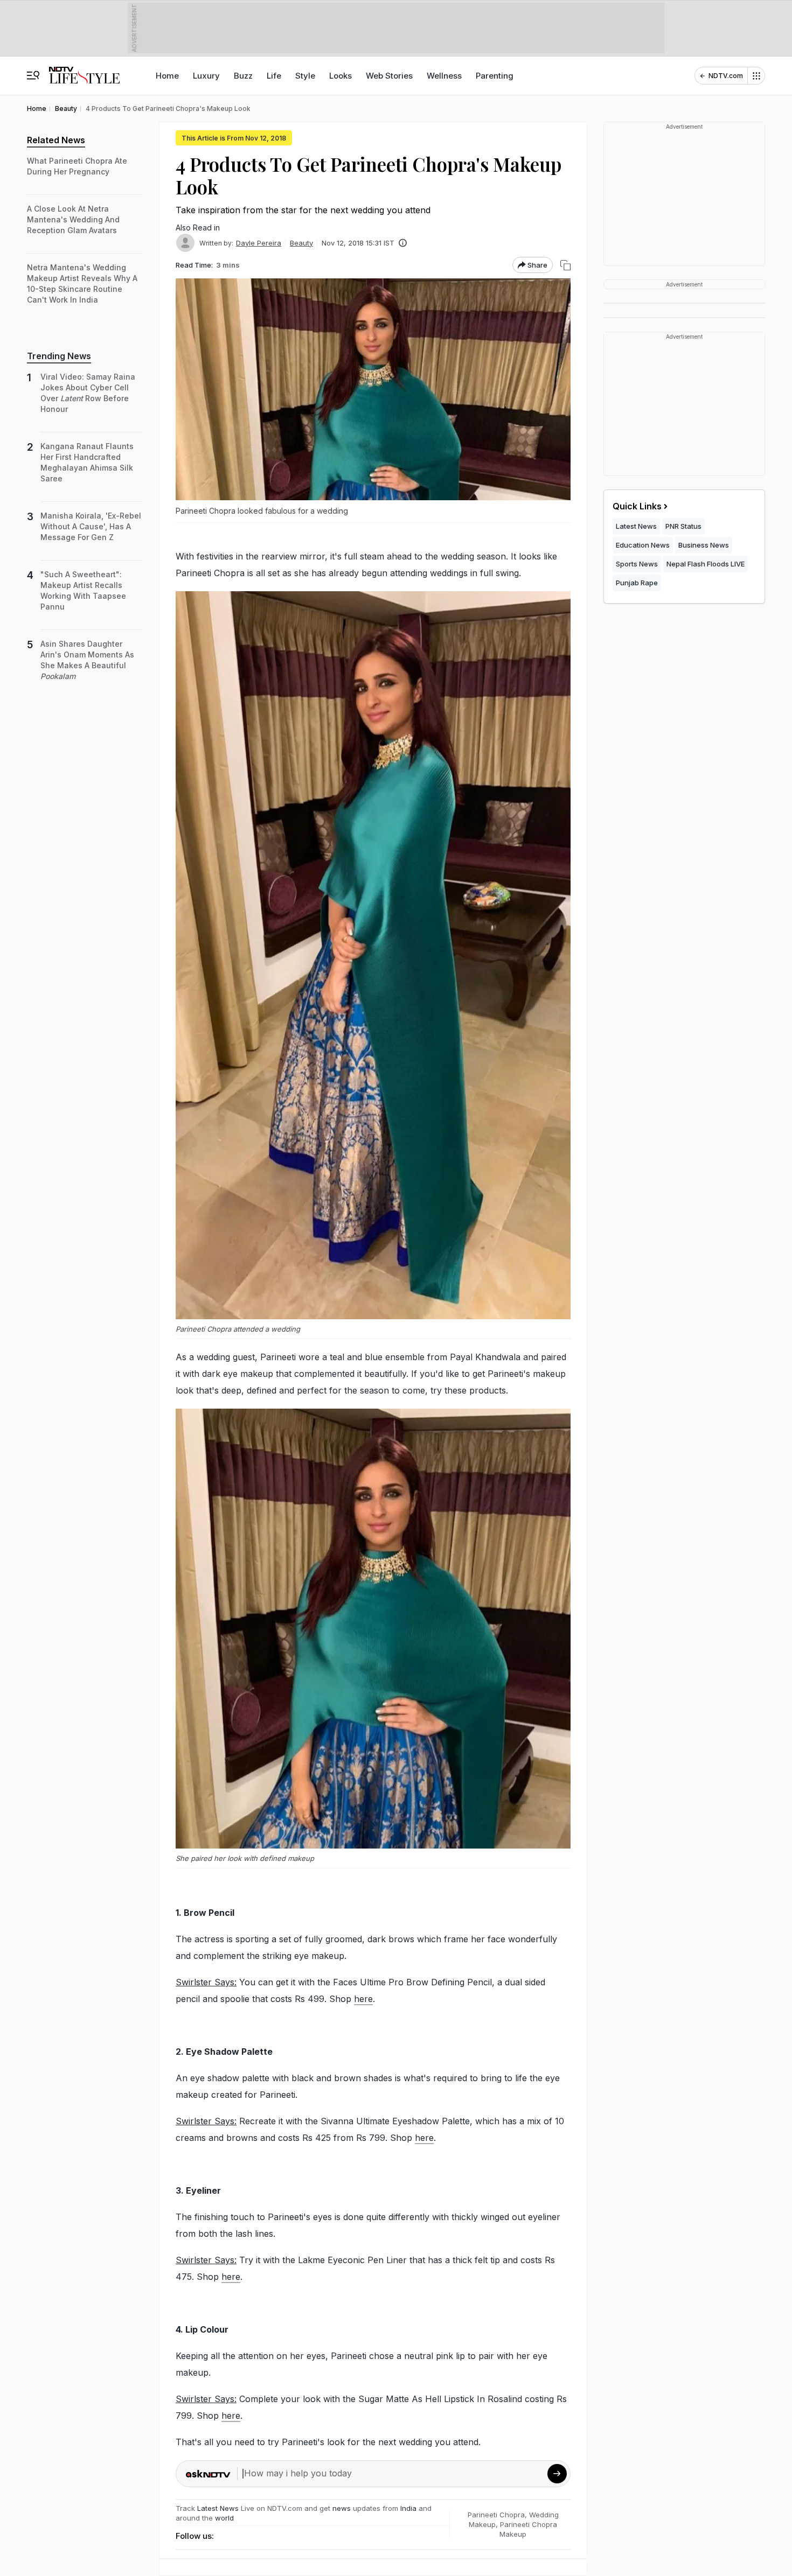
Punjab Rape (637, 583)
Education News (643, 545)
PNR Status (683, 526)
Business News (704, 545)
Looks (341, 76)
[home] (84, 70)
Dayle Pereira (259, 243)
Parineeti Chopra (496, 2515)
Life (274, 76)
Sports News (637, 564)
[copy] (565, 265)
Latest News (218, 2508)
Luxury (206, 76)
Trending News (59, 356)
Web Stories (389, 76)
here (363, 1999)
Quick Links (637, 506)
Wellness (444, 76)
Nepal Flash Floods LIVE (706, 564)
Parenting (495, 76)
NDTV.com (726, 76)
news (342, 2508)
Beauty (301, 243)
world (224, 2518)
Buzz (243, 76)
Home (167, 76)
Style (305, 76)
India (409, 2508)
